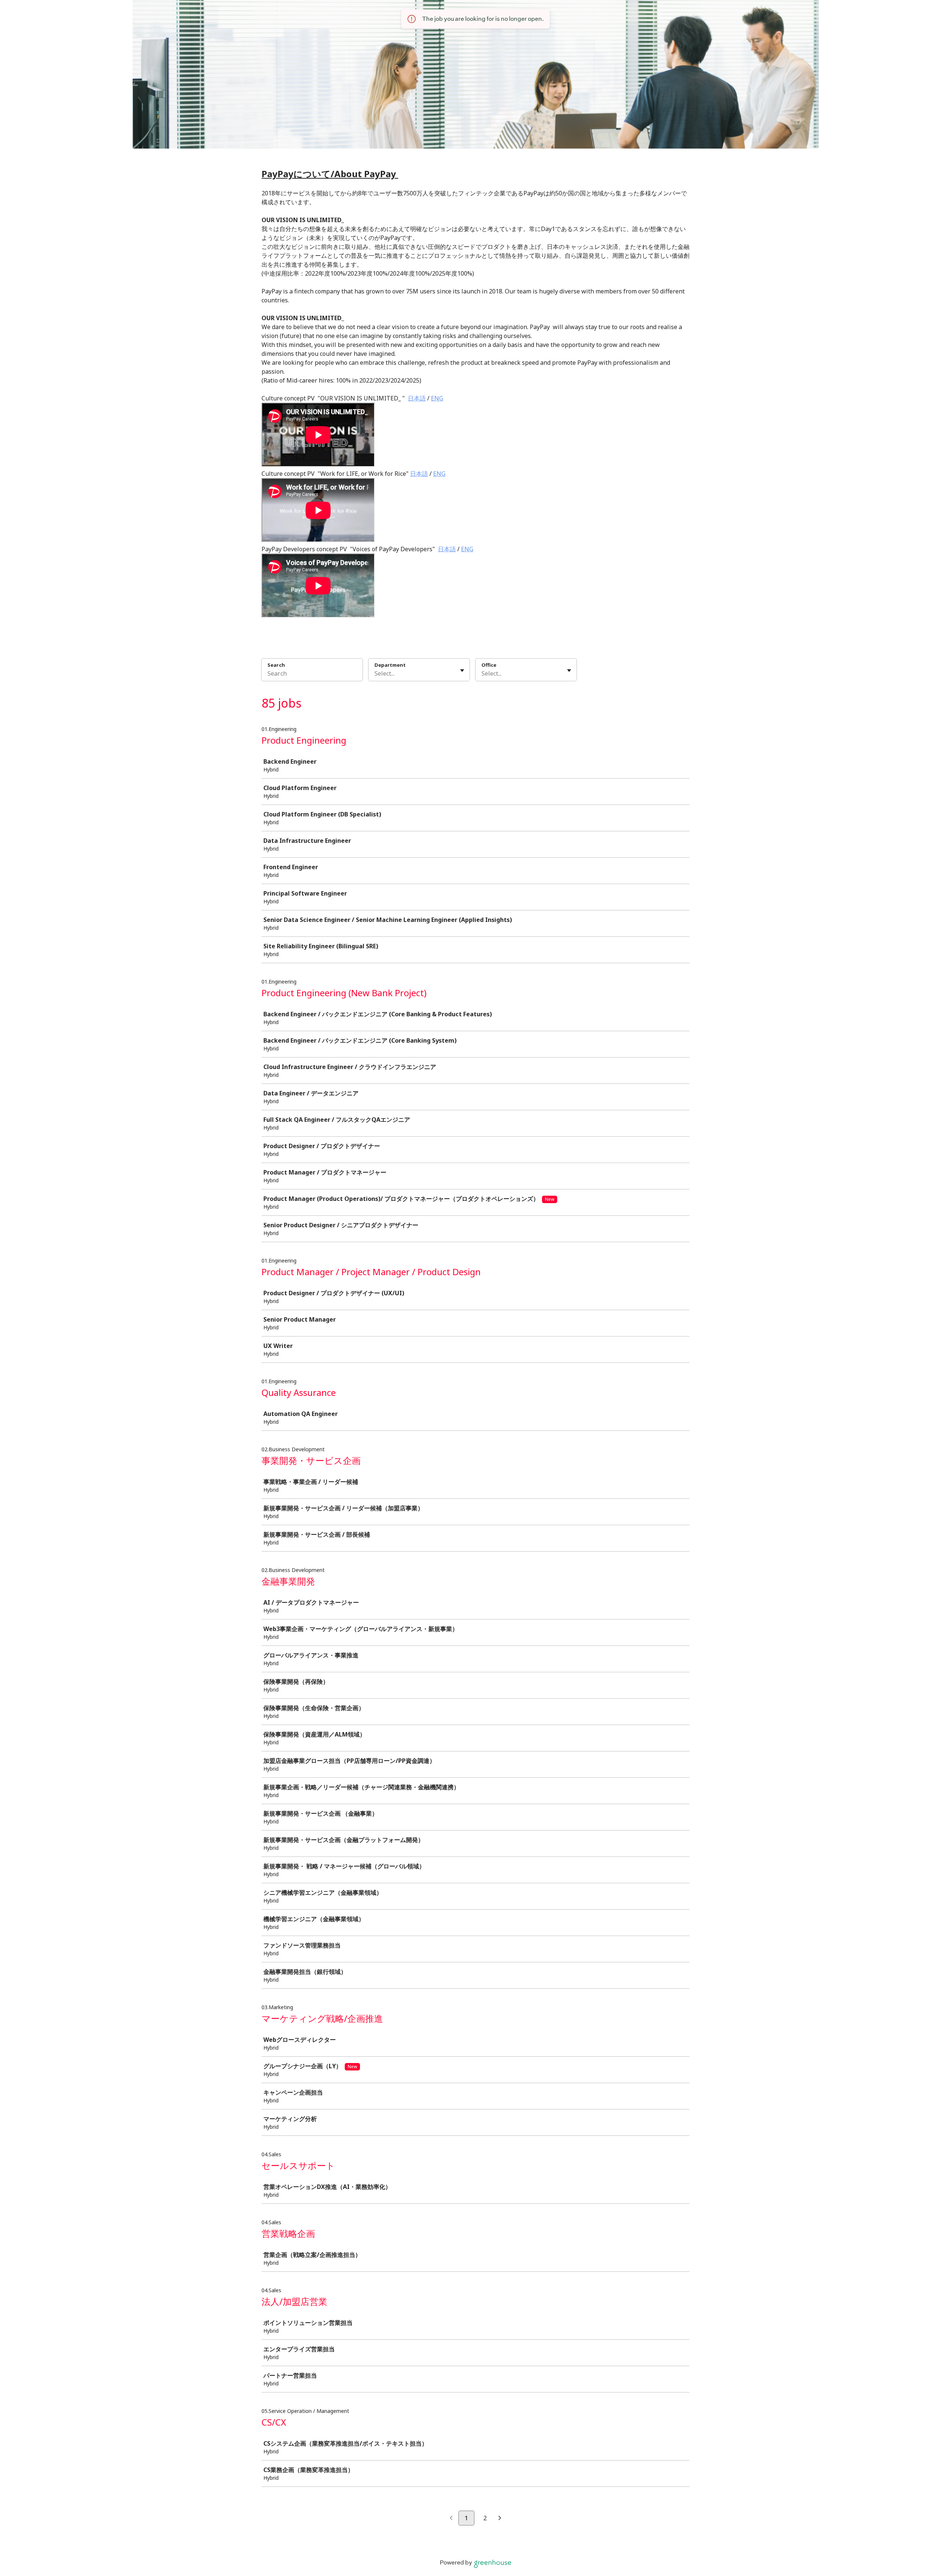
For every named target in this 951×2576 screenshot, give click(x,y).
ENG (437, 398)
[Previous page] (451, 2518)
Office (489, 665)
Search (276, 665)
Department (390, 665)
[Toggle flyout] (462, 670)
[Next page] (500, 2518)
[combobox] (375, 673)
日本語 (417, 398)
